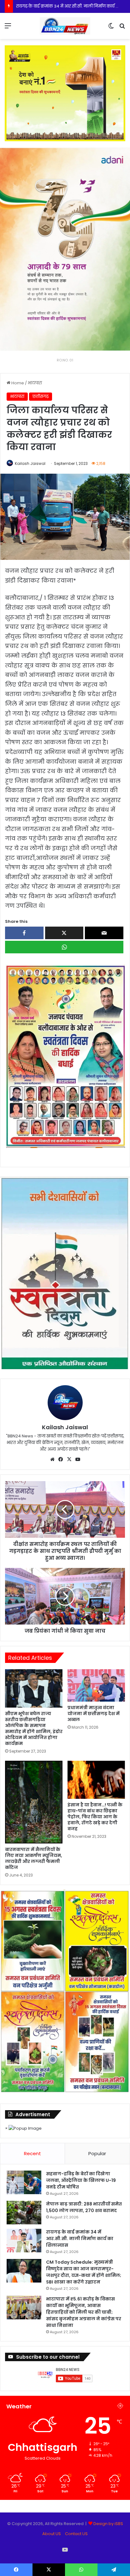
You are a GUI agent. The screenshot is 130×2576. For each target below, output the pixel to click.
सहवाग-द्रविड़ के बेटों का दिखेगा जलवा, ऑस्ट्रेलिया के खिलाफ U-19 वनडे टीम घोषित (81, 2180)
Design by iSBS (108, 2524)
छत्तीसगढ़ (41, 396)
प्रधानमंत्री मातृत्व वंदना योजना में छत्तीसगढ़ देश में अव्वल (94, 1714)
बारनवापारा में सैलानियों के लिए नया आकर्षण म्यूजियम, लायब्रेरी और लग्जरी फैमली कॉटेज (34, 1858)
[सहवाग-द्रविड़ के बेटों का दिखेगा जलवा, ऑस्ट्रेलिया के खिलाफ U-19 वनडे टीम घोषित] (24, 2182)
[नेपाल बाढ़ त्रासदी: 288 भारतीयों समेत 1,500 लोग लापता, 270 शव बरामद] (24, 2213)
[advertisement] (65, 1056)
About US (52, 2534)
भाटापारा (35, 383)
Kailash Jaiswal (30, 463)
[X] (69, 1459)
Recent (32, 2153)
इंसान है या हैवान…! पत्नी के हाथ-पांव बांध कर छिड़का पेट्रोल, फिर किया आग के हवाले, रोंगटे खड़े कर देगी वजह (95, 1817)
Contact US (76, 2534)
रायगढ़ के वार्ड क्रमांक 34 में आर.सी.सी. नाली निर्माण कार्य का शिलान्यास (80, 2239)
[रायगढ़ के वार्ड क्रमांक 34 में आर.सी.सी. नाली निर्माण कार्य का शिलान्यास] (24, 2241)
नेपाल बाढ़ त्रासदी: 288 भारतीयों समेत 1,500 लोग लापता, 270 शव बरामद (84, 2207)
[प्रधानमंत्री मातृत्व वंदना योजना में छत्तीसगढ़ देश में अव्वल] (96, 1685)
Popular (97, 2153)
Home (17, 383)
